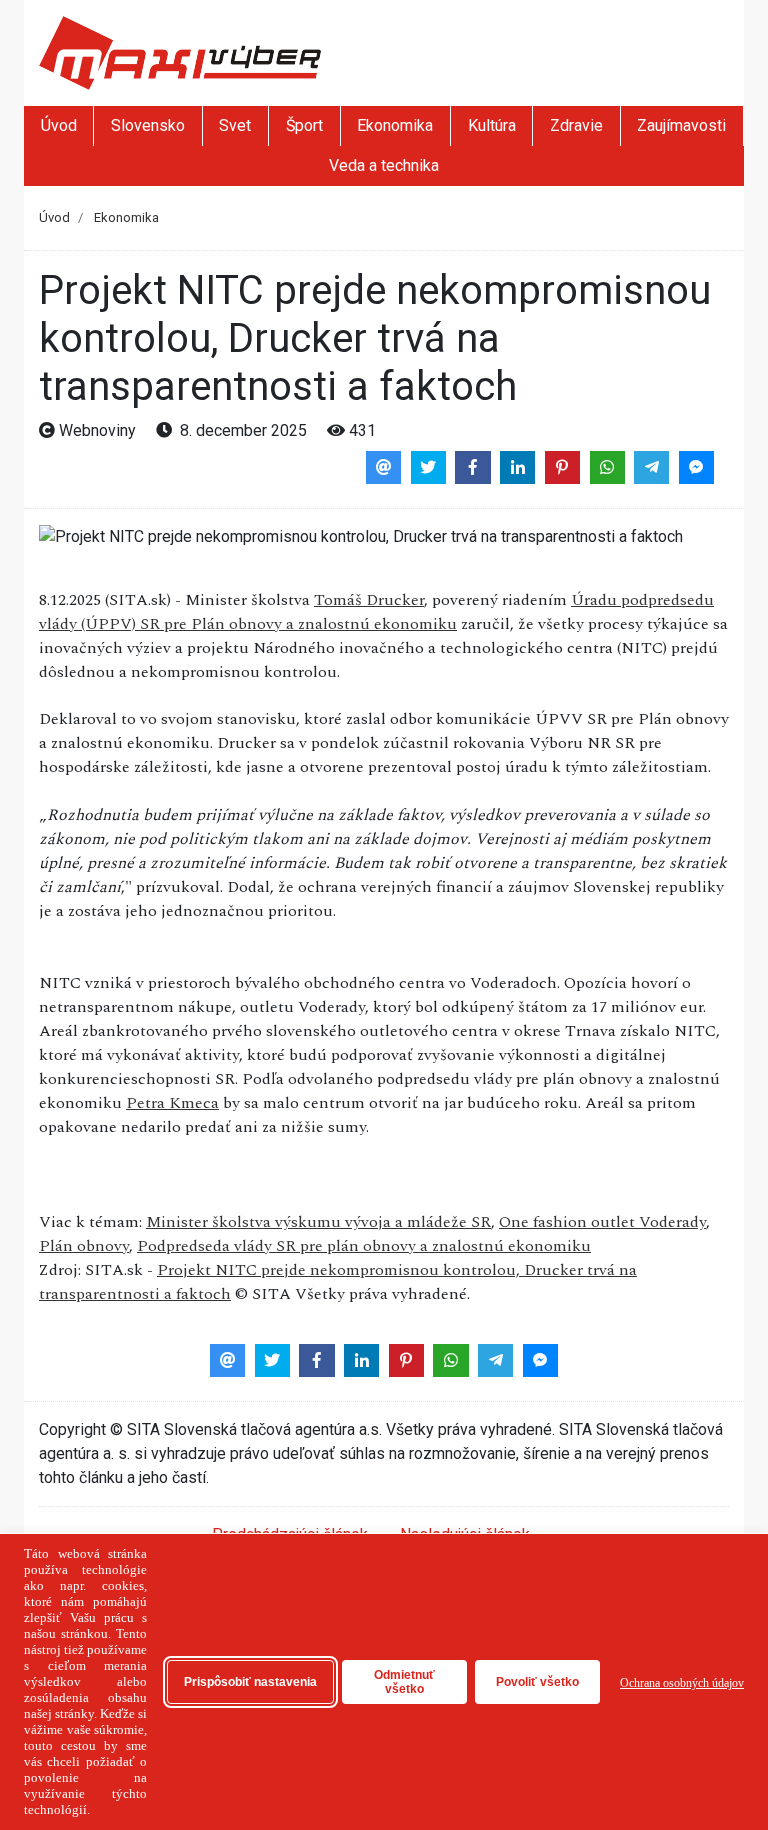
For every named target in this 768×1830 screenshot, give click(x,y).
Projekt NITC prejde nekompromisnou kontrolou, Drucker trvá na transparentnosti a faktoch (338, 1282)
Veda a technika (384, 165)
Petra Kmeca (172, 1103)
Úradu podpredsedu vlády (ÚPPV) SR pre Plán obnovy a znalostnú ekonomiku (376, 612)
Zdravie (576, 125)
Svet (235, 125)
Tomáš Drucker (369, 600)
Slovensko (148, 125)
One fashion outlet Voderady (602, 1222)
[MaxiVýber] (180, 51)
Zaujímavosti (681, 125)
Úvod (59, 125)
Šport (304, 125)
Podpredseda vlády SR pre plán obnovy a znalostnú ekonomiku (364, 1246)
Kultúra (492, 125)
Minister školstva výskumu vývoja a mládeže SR (318, 1222)
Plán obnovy (84, 1246)
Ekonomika (395, 125)
